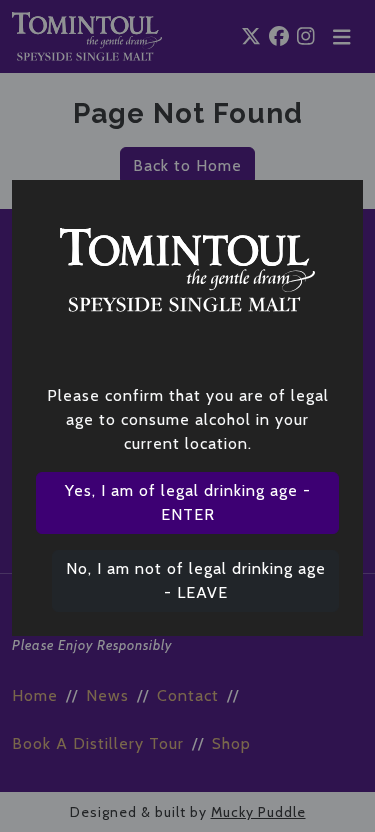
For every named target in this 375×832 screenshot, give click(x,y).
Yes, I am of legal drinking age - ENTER (188, 502)
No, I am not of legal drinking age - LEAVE (196, 580)
